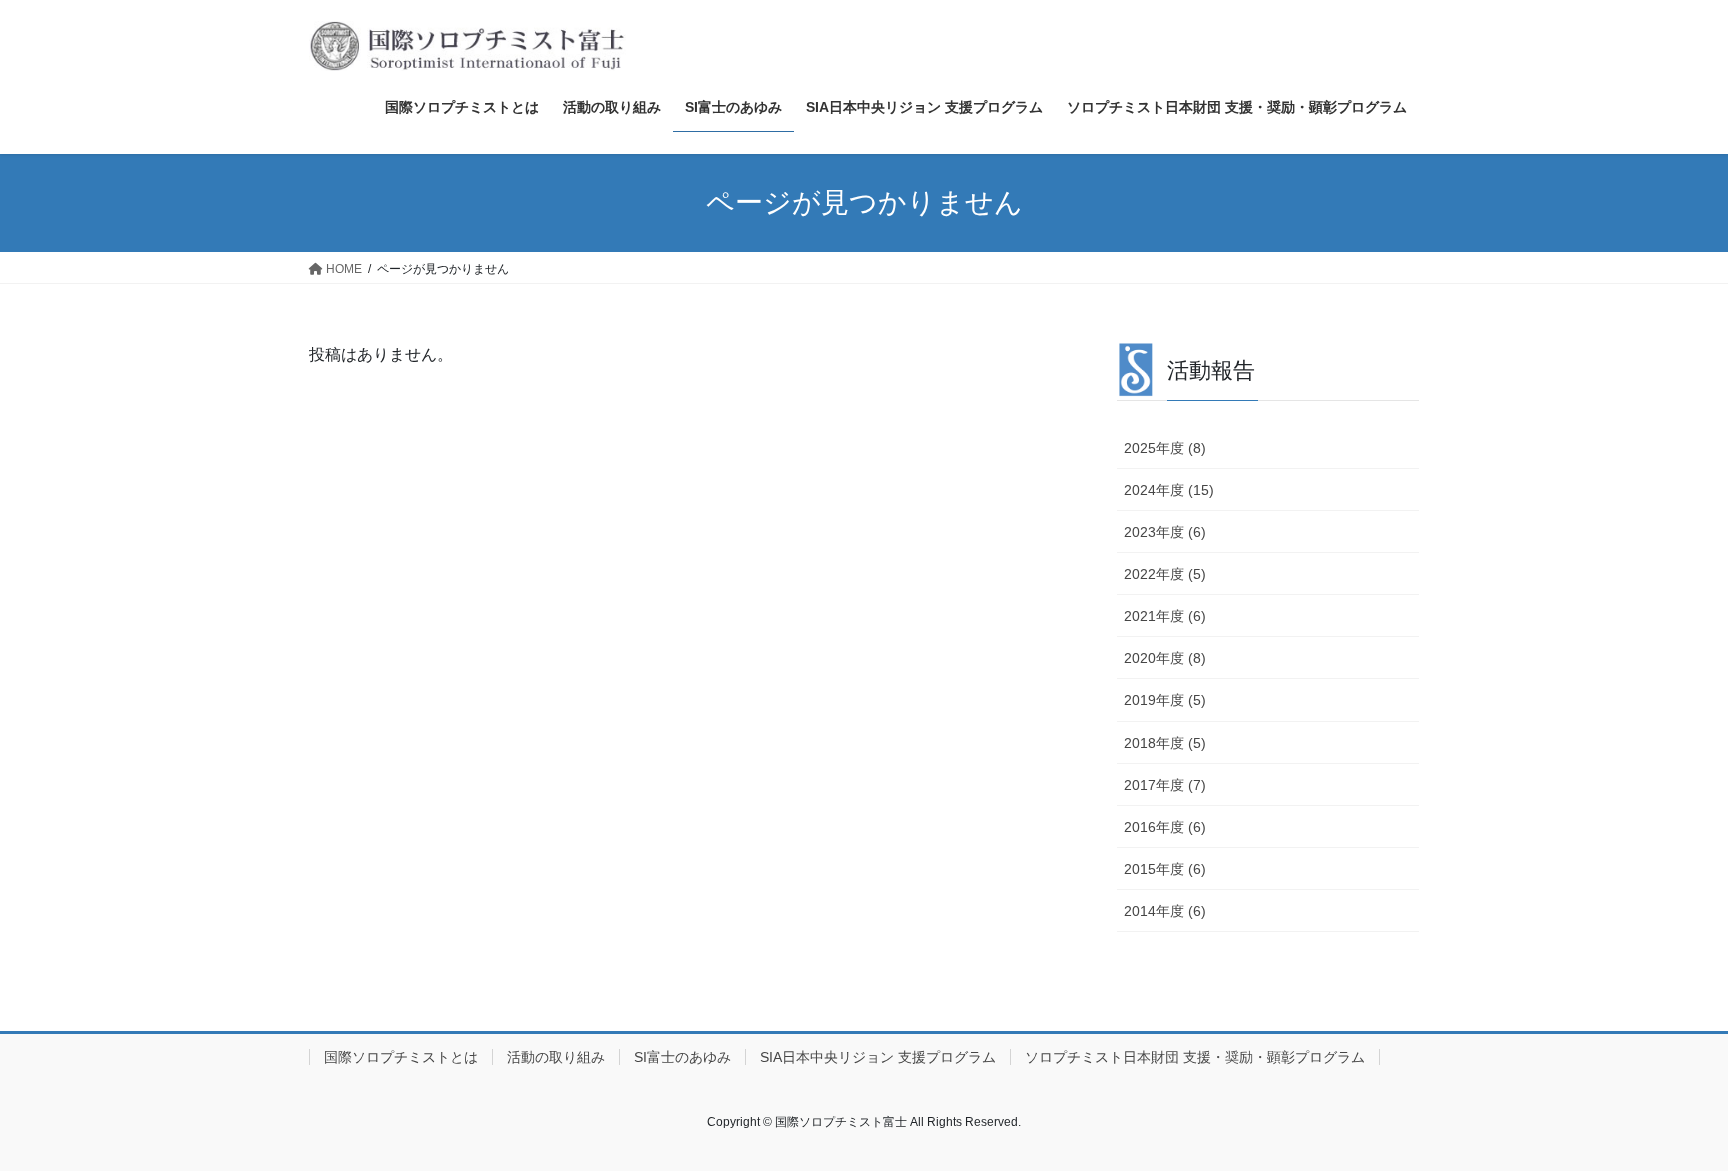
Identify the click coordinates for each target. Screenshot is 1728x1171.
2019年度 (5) (1165, 700)
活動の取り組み (556, 1057)
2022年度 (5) (1165, 574)
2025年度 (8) (1165, 448)
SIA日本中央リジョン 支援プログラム (878, 1057)
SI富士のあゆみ (682, 1057)
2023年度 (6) (1165, 532)
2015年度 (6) (1165, 869)
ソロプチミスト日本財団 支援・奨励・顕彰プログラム (1195, 1057)
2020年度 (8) (1165, 658)
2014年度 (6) (1165, 911)
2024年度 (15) (1169, 490)
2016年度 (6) (1165, 827)
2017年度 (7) (1165, 785)
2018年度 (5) (1165, 743)
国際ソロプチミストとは (401, 1057)
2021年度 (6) (1165, 616)
